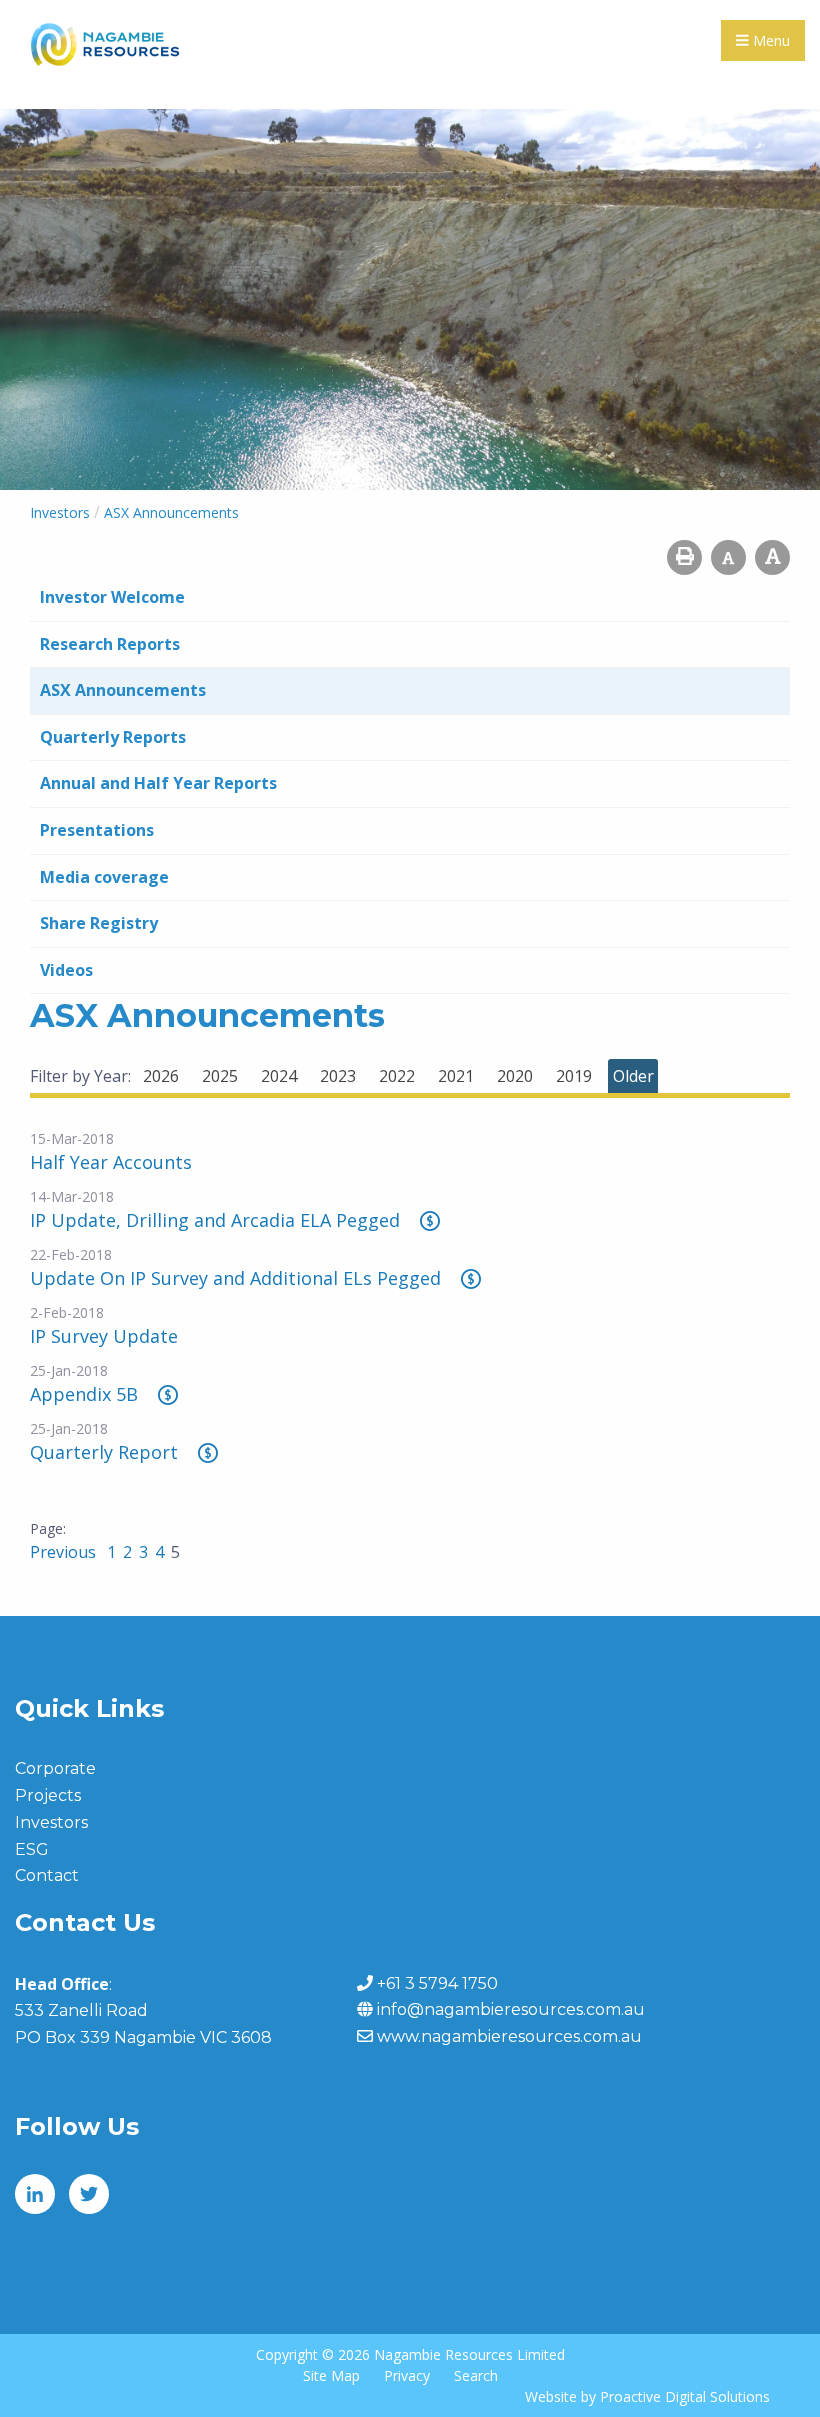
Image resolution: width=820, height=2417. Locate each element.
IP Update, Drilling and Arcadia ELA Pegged (215, 1220)
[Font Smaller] (728, 557)
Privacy (407, 2375)
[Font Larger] (772, 557)
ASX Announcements (123, 690)
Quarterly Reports (113, 737)
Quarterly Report (104, 1452)
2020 (515, 1076)
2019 (574, 1076)
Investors (51, 1822)
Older (633, 1076)
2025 (220, 1076)
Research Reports (110, 644)
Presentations (97, 830)
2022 (397, 1076)
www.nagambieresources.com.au (509, 2036)
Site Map (331, 2375)
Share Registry (99, 923)
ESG (32, 1849)
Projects (48, 1795)
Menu (769, 40)
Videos (66, 970)
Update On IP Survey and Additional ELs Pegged (235, 1278)
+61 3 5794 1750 (437, 1983)
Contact (47, 1875)
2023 (338, 1076)
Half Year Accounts (111, 1162)
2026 (161, 1076)
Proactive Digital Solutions (685, 2396)
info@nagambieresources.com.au (511, 2009)
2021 (456, 1076)
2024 (279, 1076)
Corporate (55, 1768)
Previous (65, 1552)
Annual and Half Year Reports (158, 783)
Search (476, 2375)
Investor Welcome (112, 597)
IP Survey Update (104, 1336)
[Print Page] (684, 557)
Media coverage (104, 877)
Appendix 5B (84, 1394)
